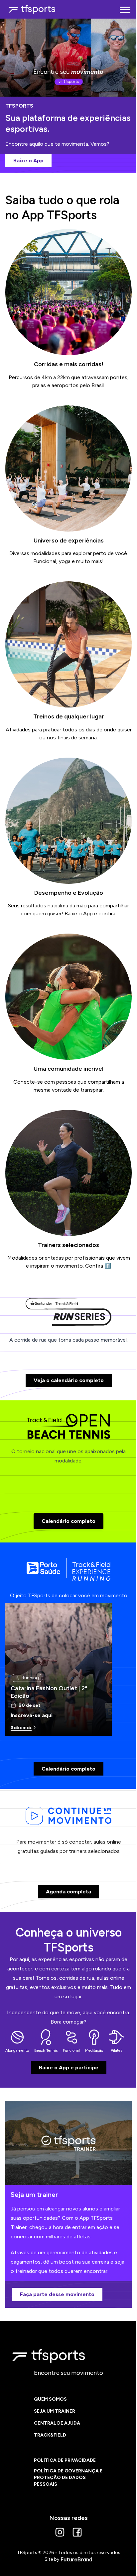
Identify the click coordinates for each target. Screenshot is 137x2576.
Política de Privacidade (65, 2460)
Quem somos (50, 2399)
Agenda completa (68, 1892)
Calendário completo (68, 1521)
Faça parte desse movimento (57, 2294)
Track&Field (50, 2435)
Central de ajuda (57, 2423)
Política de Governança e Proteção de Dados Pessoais (68, 2478)
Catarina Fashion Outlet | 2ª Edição (49, 1692)
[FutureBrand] (76, 2559)
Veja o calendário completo (69, 1380)
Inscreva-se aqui (32, 1715)
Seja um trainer (55, 2411)
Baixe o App (28, 161)
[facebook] (77, 2532)
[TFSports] (32, 9)
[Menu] (125, 9)
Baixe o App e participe (69, 2068)
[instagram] (60, 2532)
